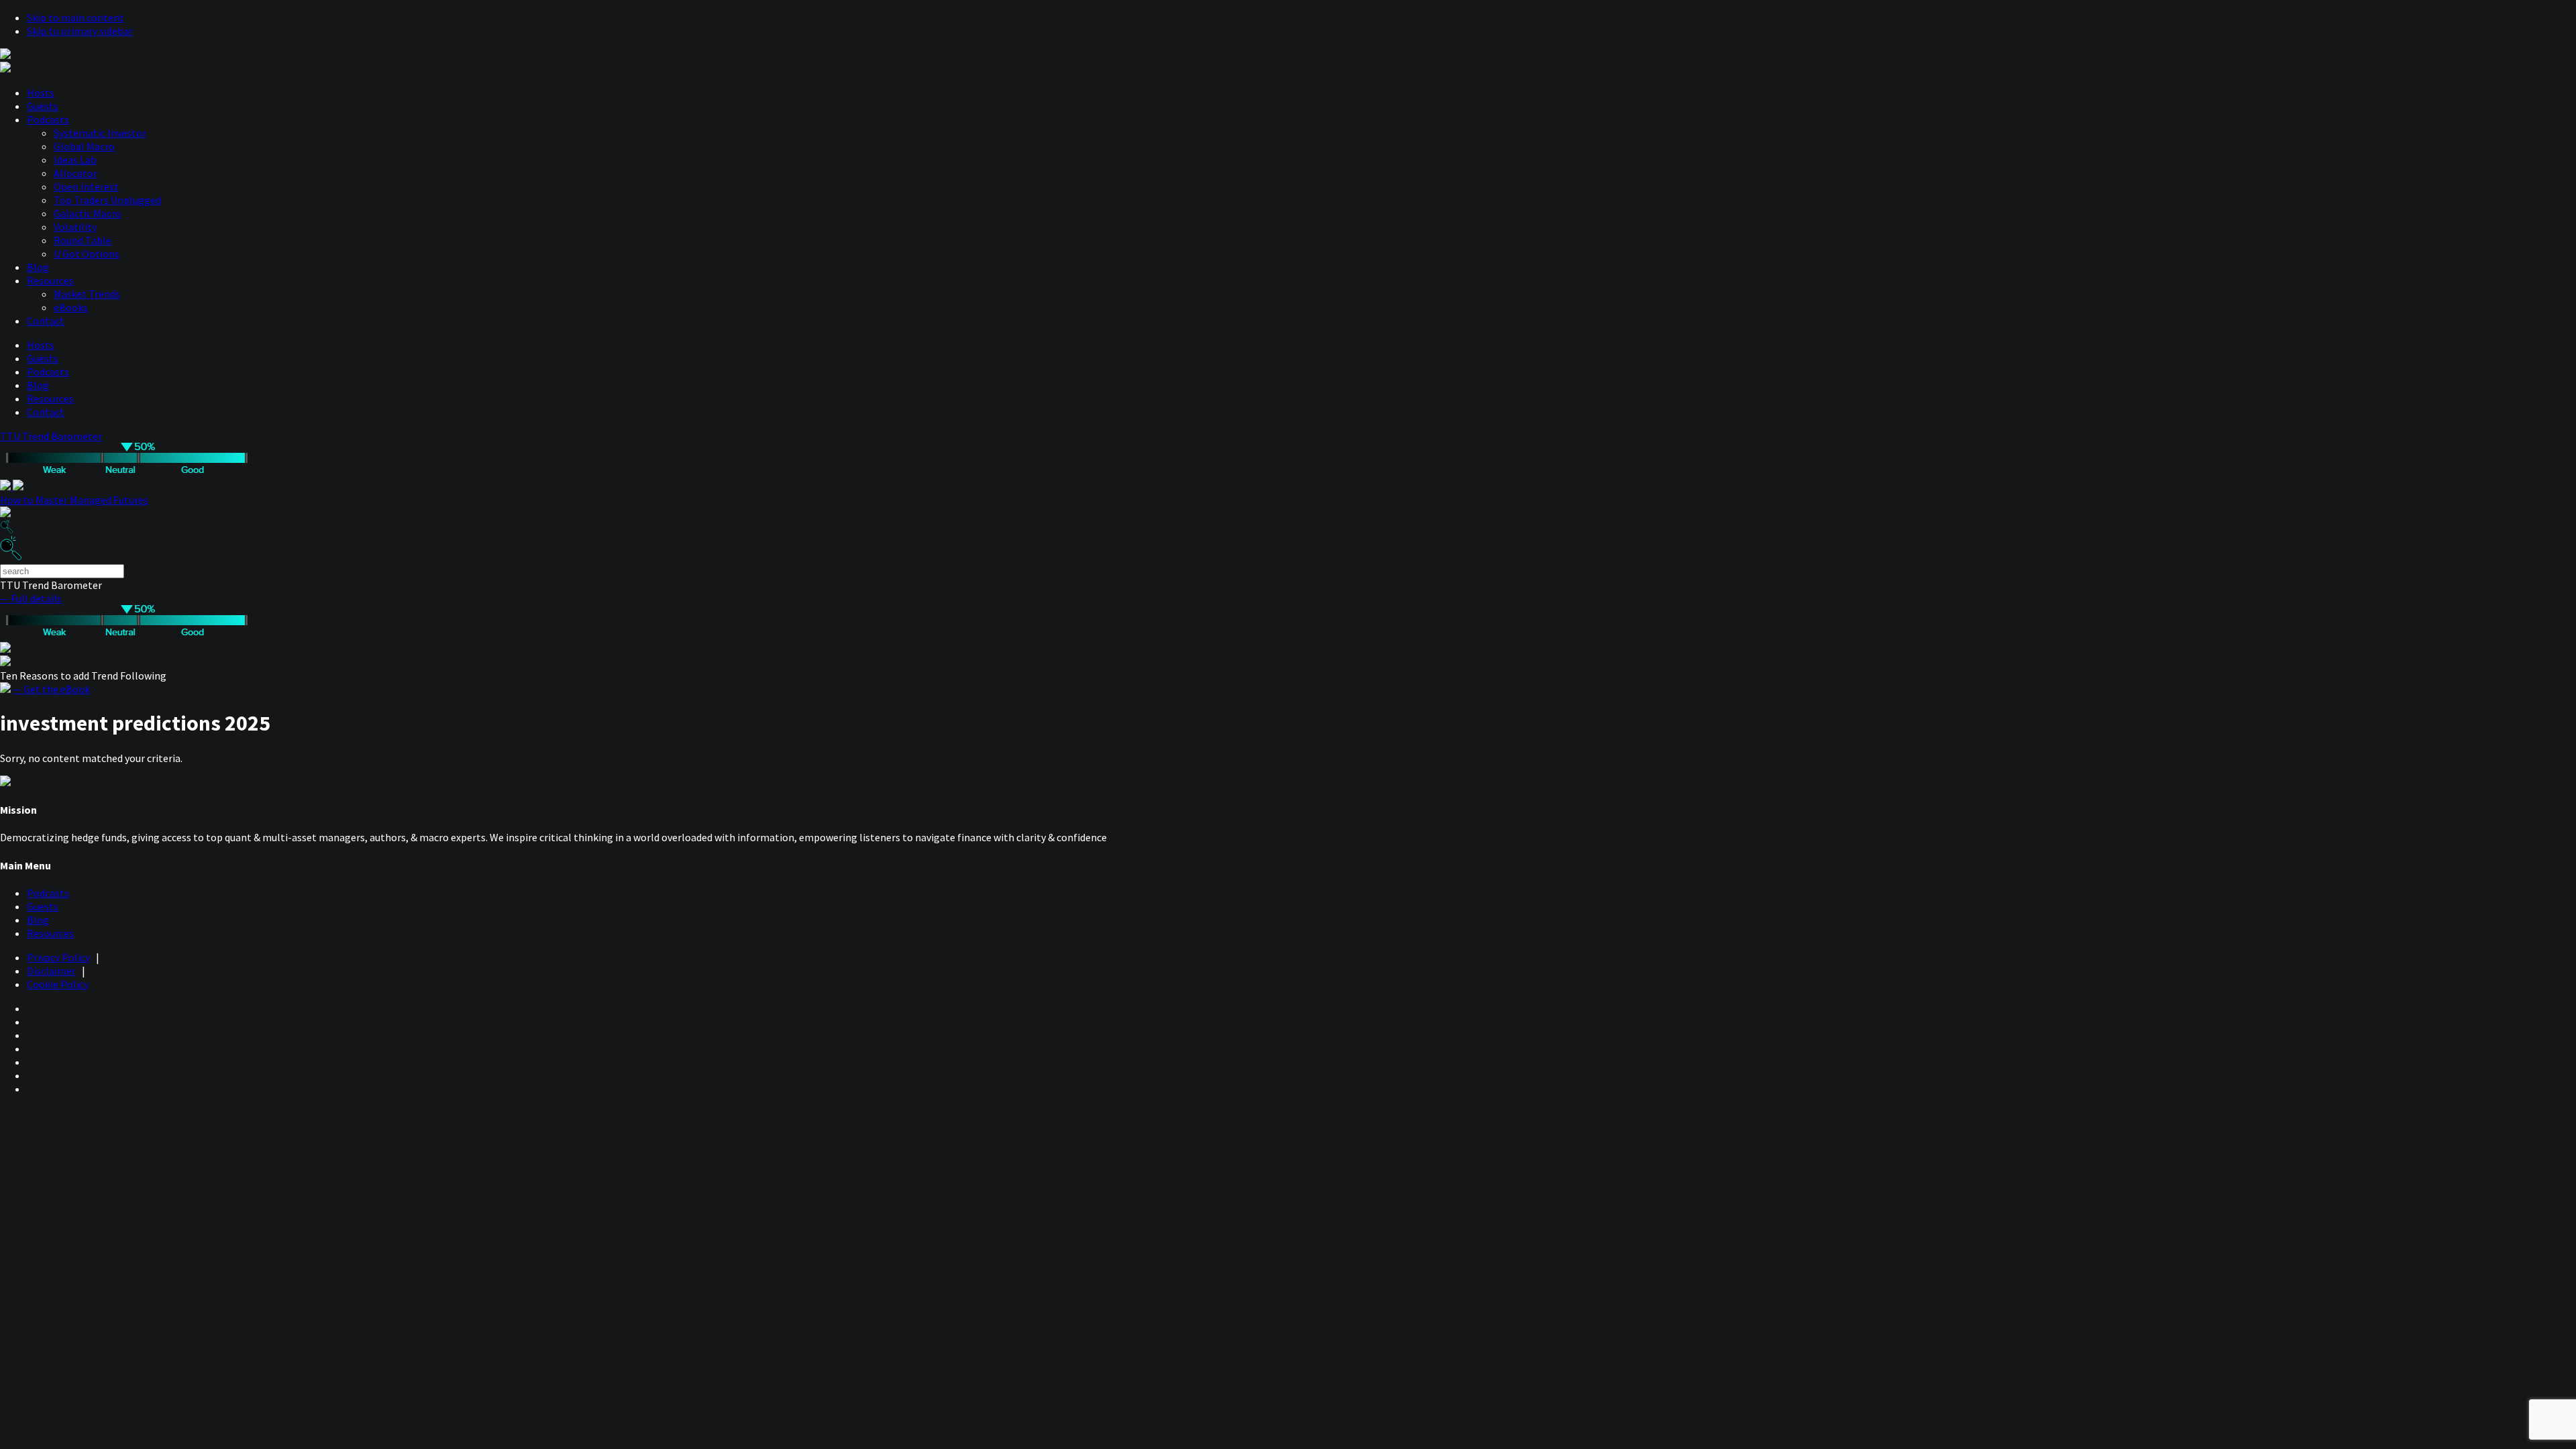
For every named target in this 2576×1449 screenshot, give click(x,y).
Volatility (75, 227)
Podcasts (48, 119)
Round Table (83, 240)
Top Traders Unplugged (107, 200)
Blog (38, 267)
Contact (46, 321)
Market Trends (87, 294)
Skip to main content (75, 17)
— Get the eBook (51, 689)
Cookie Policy (58, 984)
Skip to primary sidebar (80, 31)
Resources (50, 280)
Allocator (75, 173)
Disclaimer (51, 971)
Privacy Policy (58, 957)
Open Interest (86, 186)
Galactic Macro (88, 213)
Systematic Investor (100, 133)
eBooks (71, 307)
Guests (43, 106)
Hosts (41, 93)
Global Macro (84, 146)
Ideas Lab (75, 160)
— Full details (31, 598)
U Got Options (87, 254)
